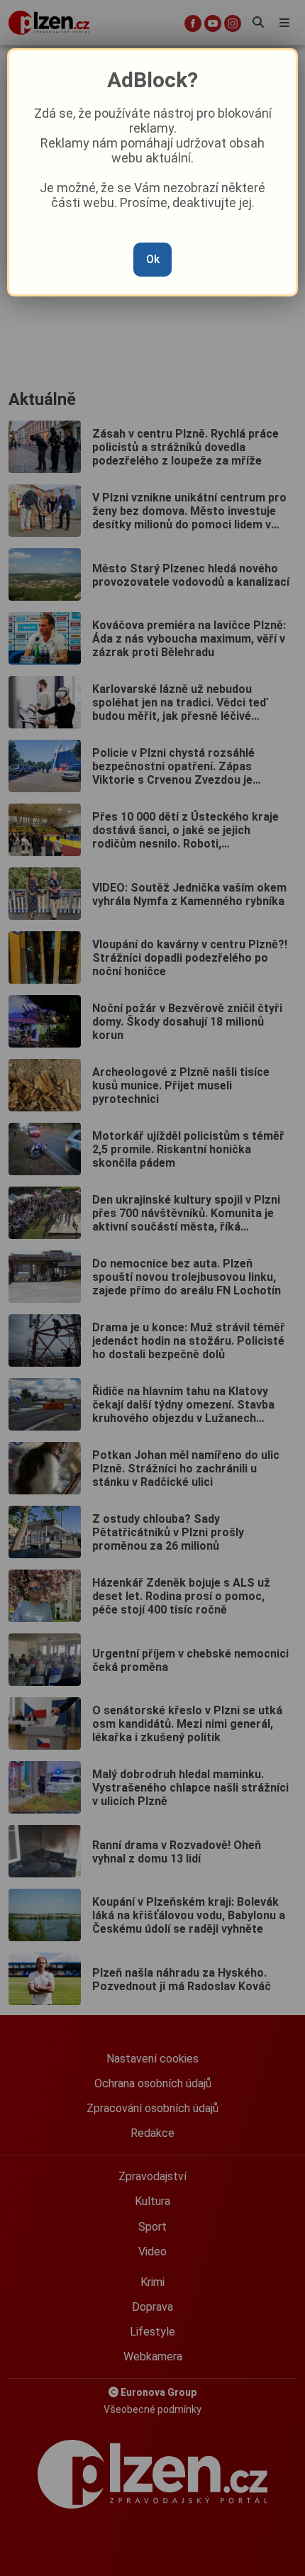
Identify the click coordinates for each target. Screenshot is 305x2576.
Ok (153, 259)
